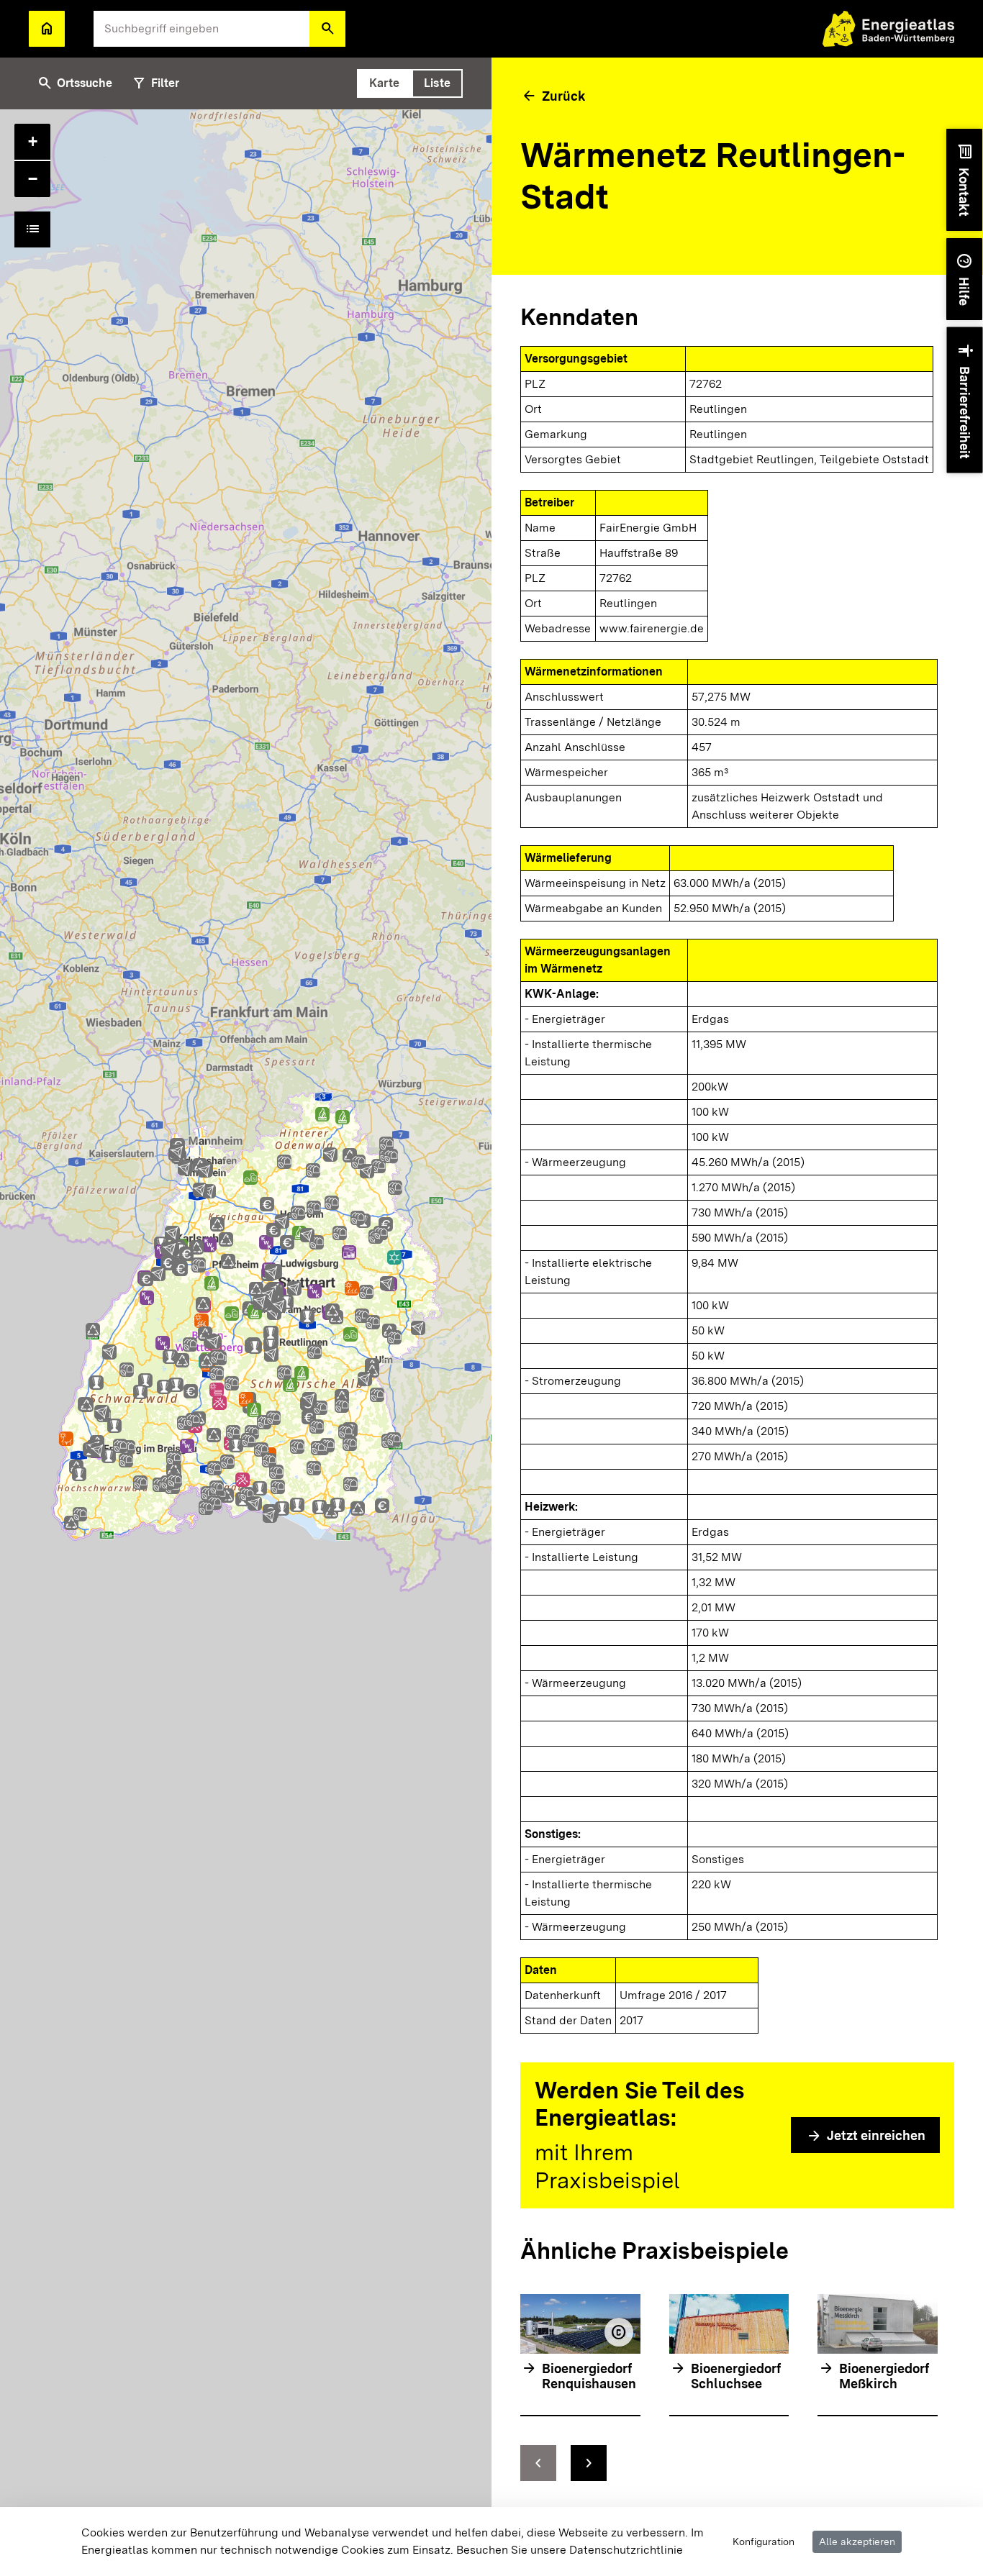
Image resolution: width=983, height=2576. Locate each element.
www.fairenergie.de (652, 628)
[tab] (384, 83)
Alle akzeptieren (857, 2541)
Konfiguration (764, 2541)
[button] (327, 29)
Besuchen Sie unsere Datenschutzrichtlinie (570, 2550)
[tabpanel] (246, 1343)
